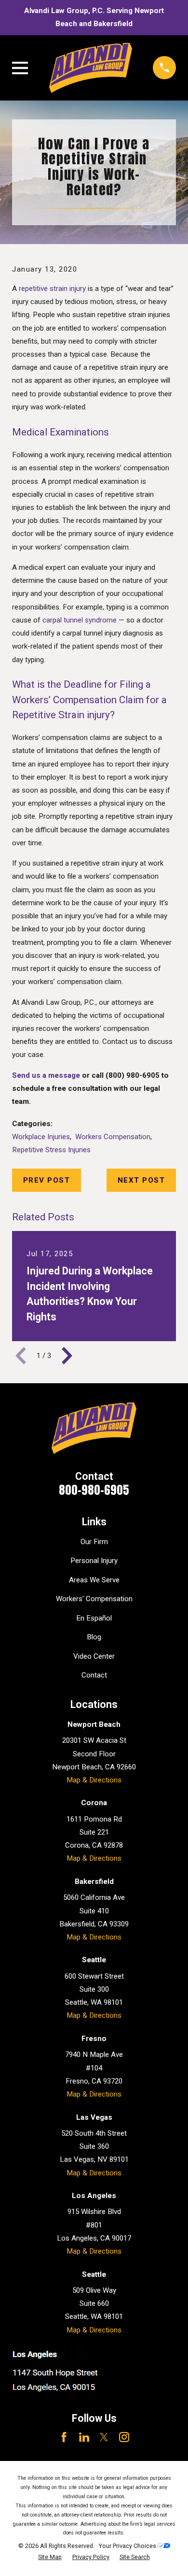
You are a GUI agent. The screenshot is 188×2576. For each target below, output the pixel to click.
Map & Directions (94, 1780)
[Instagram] (124, 2437)
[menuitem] (50, 2557)
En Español (94, 1618)
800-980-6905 (94, 1490)
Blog (94, 1637)
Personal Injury (94, 1561)
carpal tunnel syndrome (80, 620)
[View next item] (67, 1356)
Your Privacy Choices (128, 2546)
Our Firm (94, 1542)
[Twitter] (104, 2437)
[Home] (90, 68)
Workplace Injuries (41, 1137)
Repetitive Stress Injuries (51, 1150)
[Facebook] (64, 2437)
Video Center (94, 1656)
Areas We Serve (94, 1580)
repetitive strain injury (52, 289)
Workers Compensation (113, 1137)
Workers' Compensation (94, 1599)
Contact (94, 1675)
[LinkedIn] (84, 2437)
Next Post (141, 1180)
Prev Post (47, 1180)
